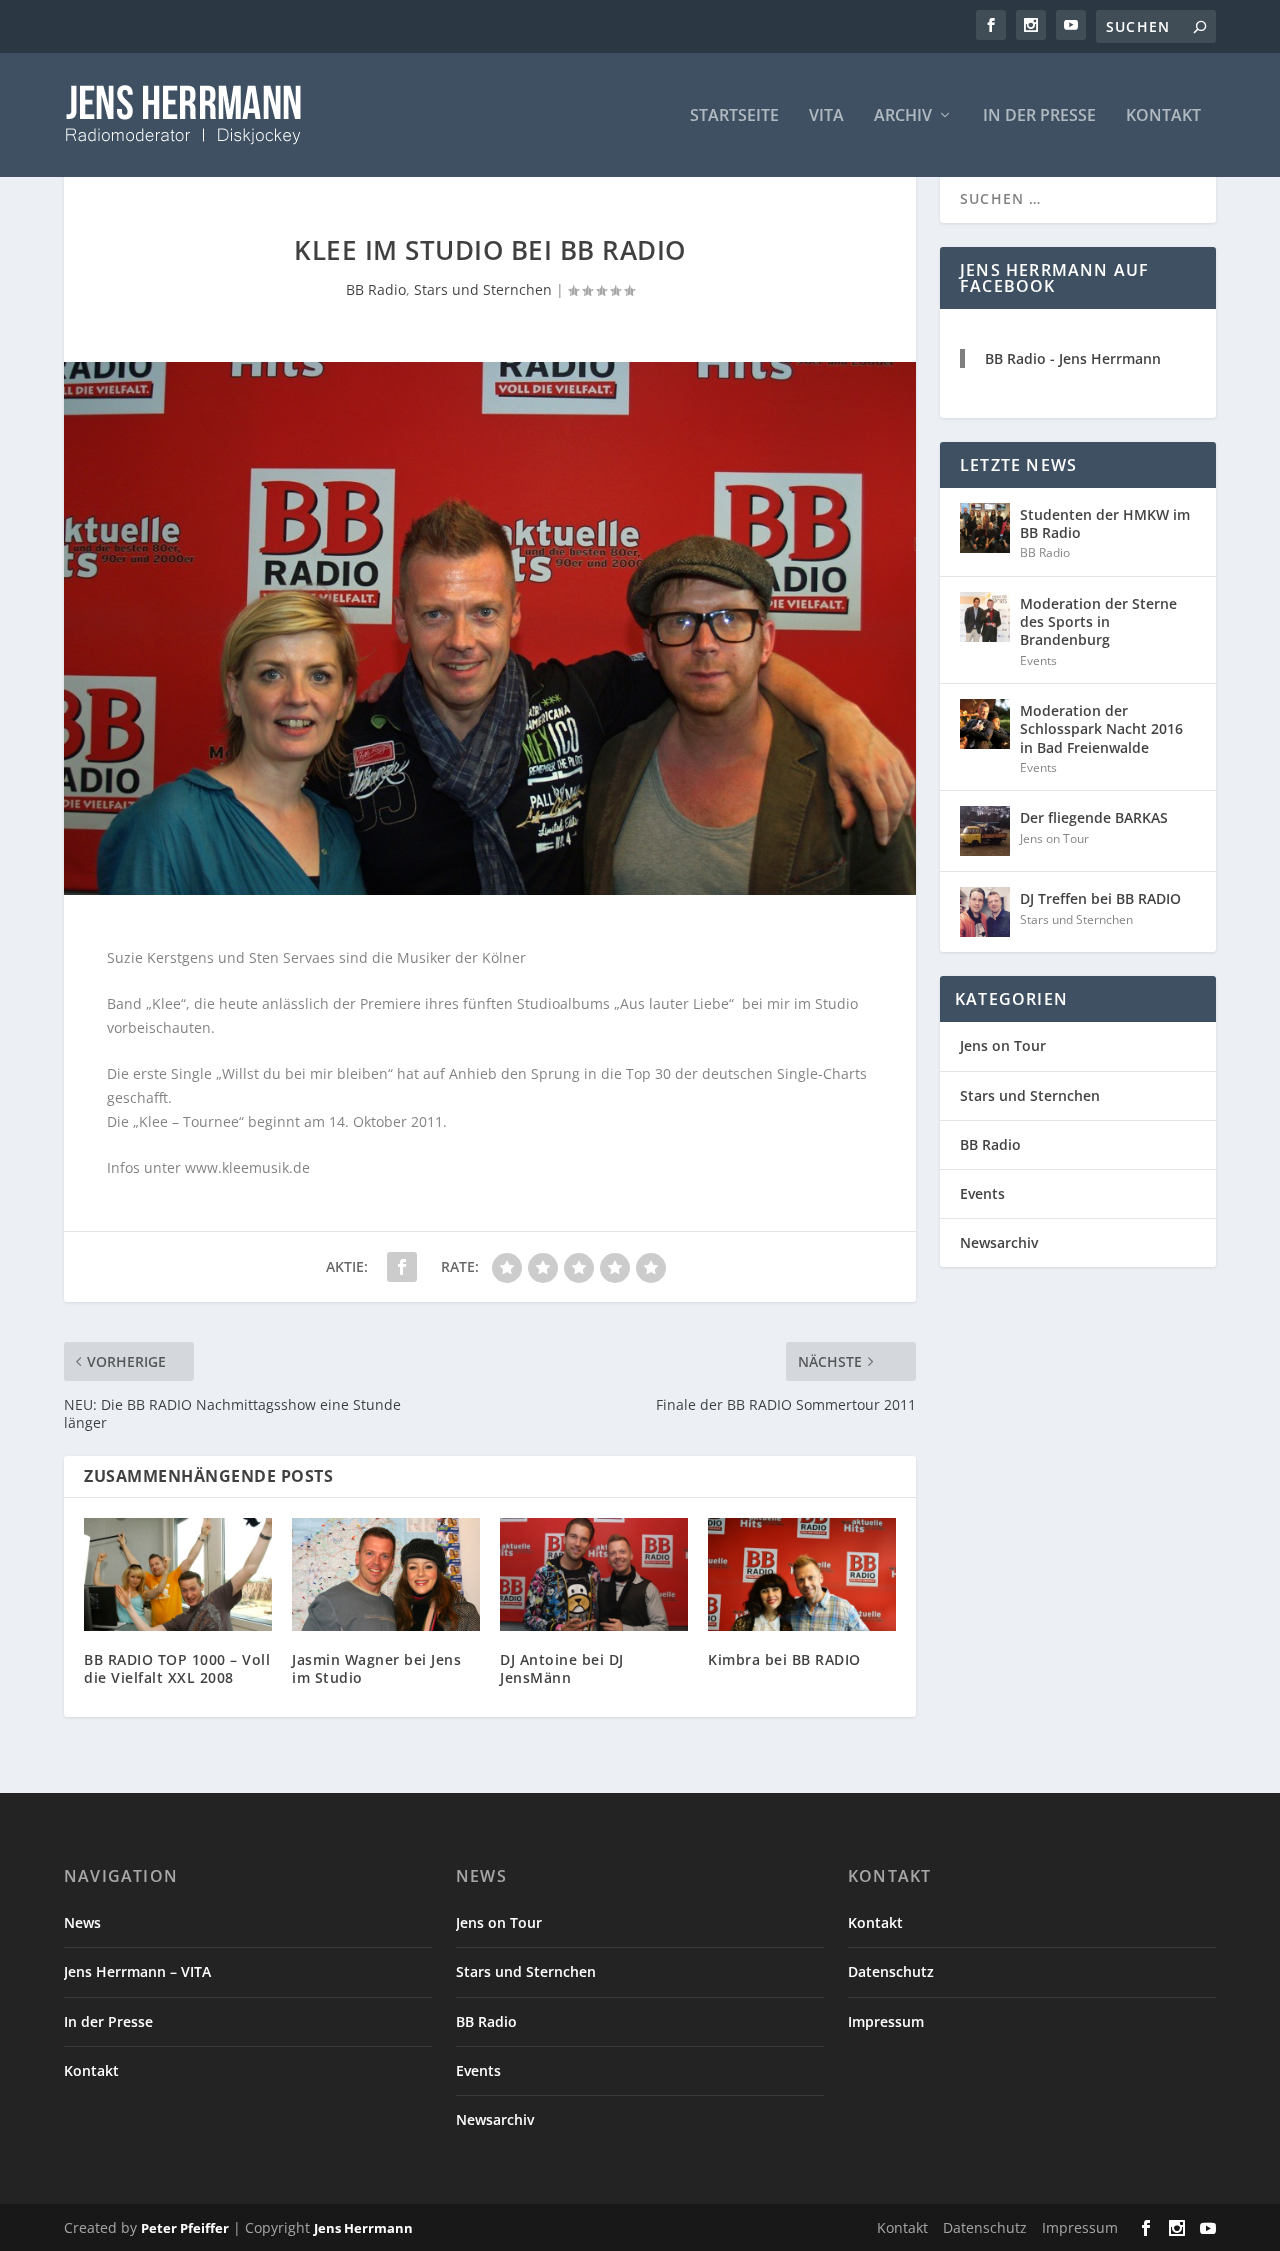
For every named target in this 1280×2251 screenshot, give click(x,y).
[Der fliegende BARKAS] (985, 831)
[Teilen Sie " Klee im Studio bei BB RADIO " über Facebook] (402, 1267)
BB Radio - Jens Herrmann (1073, 358)
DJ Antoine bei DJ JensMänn (562, 1668)
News (82, 1922)
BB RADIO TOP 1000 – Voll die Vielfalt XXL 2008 (177, 1668)
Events (1038, 660)
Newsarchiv (999, 1242)
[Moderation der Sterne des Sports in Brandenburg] (985, 617)
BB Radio (376, 289)
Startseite (734, 116)
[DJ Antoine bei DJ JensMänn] (594, 1574)
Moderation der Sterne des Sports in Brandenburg (1098, 621)
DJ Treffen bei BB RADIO (1100, 898)
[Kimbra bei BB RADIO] (802, 1574)
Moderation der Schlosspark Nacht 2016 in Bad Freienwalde (1101, 728)
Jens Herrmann (363, 2228)
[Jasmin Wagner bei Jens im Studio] (386, 1574)
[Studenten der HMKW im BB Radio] (985, 528)
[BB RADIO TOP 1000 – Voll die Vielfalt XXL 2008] (178, 1574)
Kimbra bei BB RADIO (784, 1659)
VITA (826, 116)
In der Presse (1039, 116)
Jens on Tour (1054, 838)
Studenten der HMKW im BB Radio (1105, 523)
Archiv (903, 116)
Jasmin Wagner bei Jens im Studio (376, 1668)
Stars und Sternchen (483, 289)
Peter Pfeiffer (185, 2228)
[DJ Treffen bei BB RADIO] (985, 912)
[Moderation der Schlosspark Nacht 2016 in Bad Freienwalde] (985, 724)
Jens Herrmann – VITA (137, 1971)
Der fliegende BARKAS (1094, 817)
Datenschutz (891, 1971)
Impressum (886, 2021)
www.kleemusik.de (247, 1167)
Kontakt (1163, 116)
